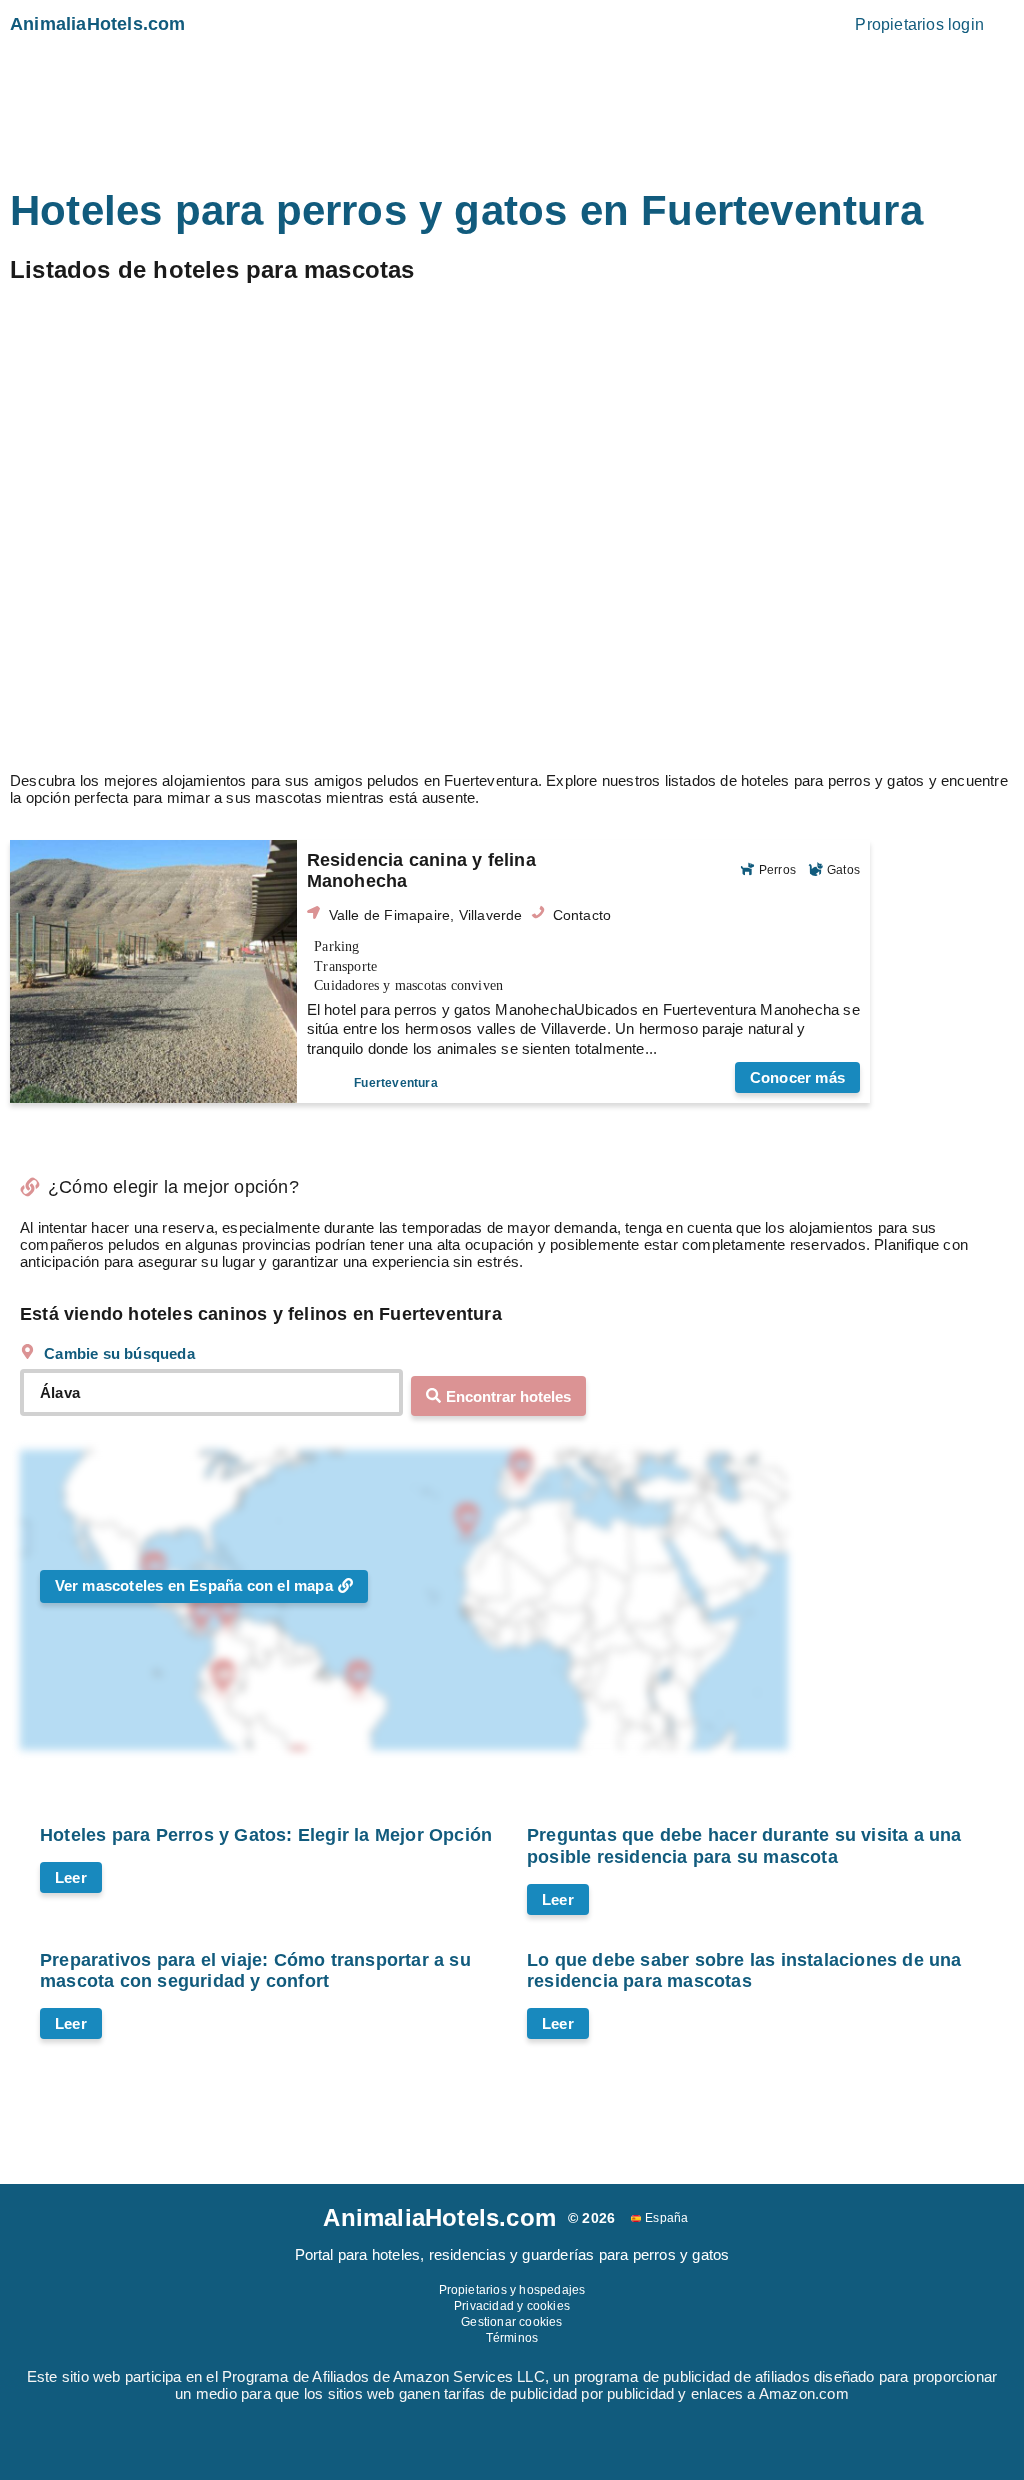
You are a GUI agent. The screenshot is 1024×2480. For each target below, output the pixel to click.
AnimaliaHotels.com (98, 24)
